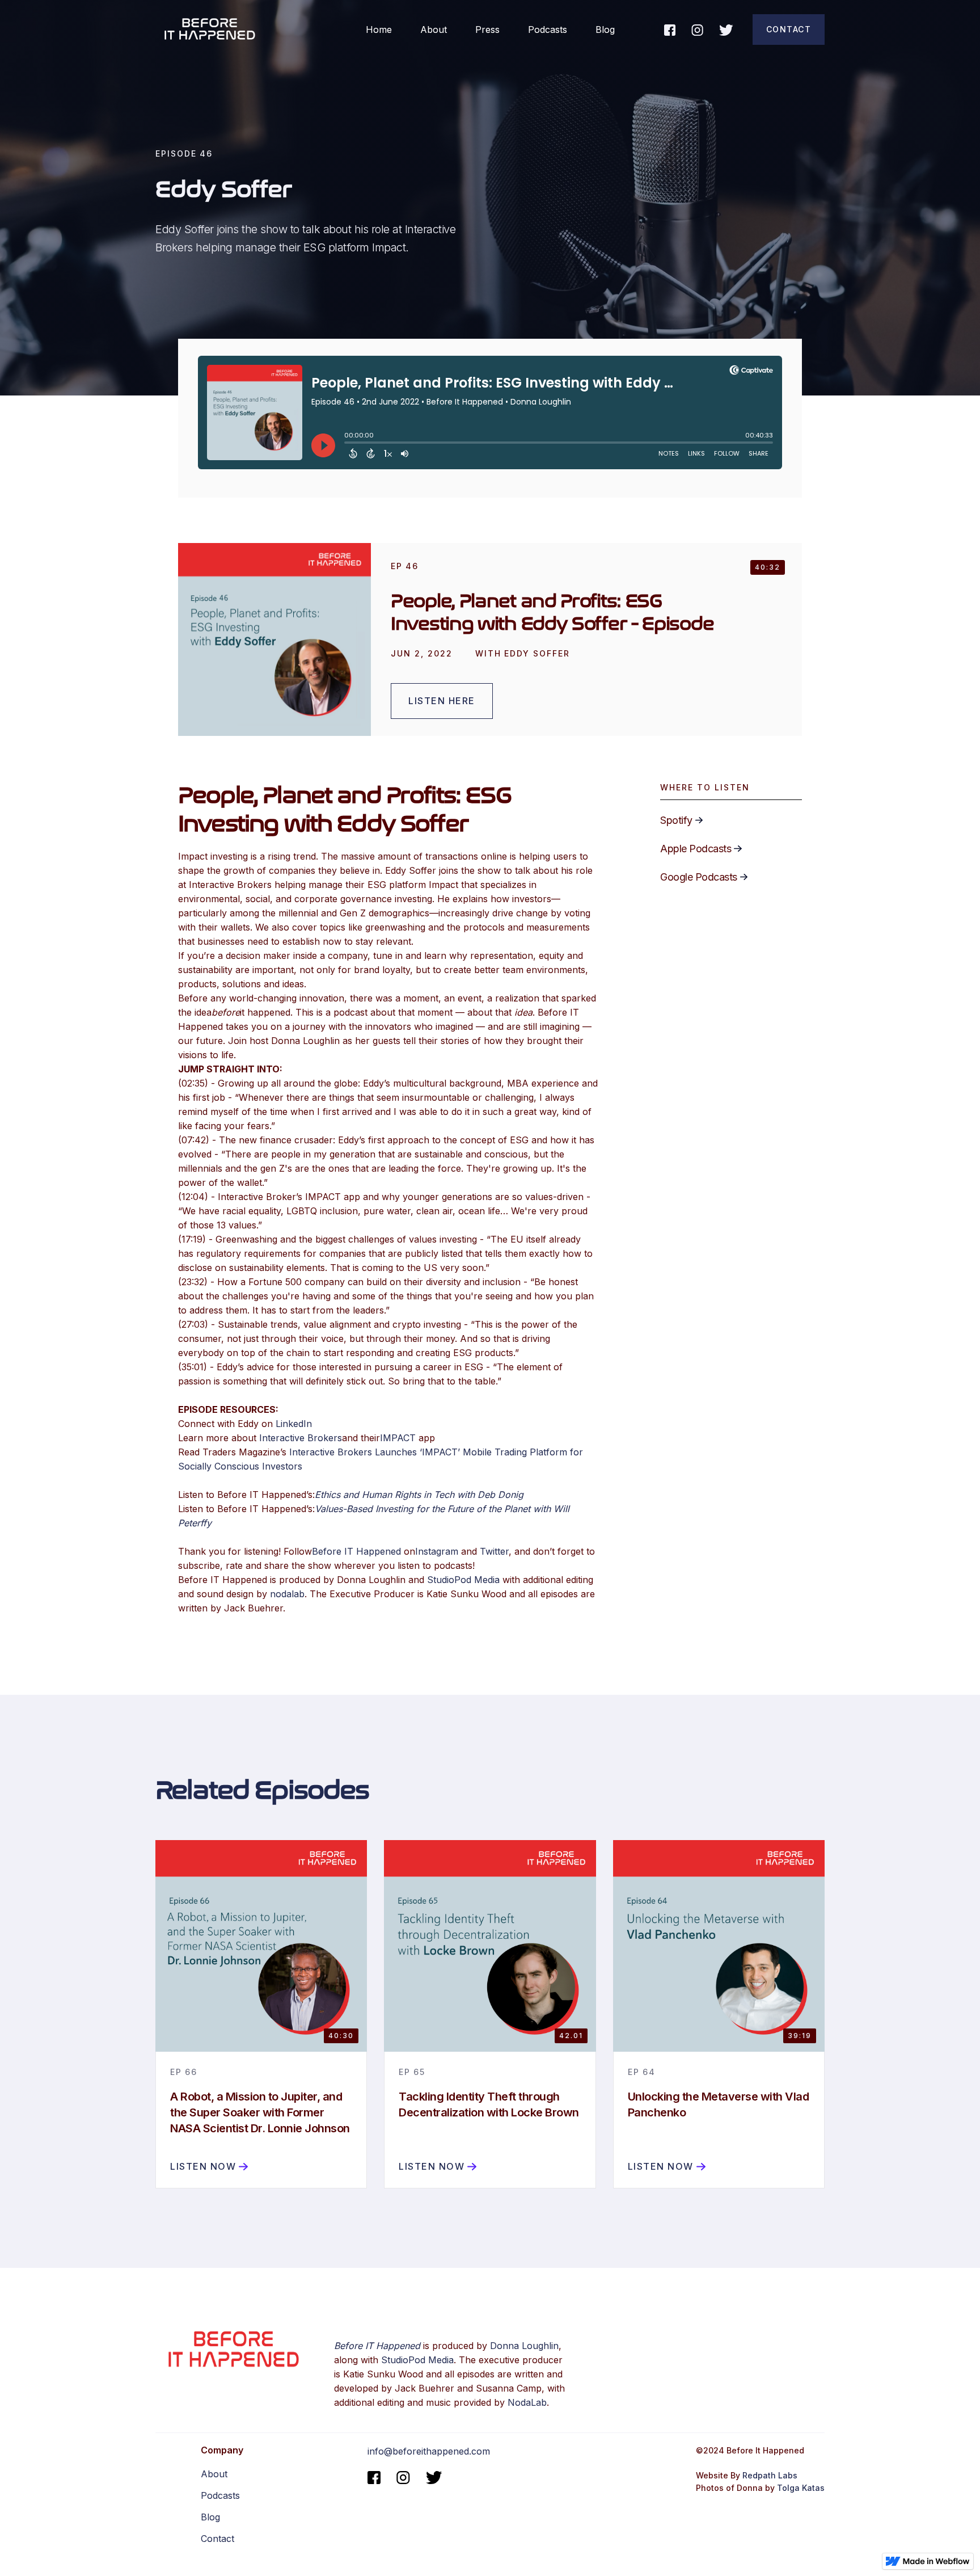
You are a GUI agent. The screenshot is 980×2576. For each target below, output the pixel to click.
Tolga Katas (801, 2488)
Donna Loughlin (524, 2346)
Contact (789, 29)
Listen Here (442, 701)
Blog (605, 30)
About (214, 2474)
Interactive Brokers (301, 1438)
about (434, 30)
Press (487, 30)
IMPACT (398, 1438)
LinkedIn (294, 1424)
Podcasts (548, 30)
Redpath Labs (770, 2475)
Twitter (494, 1551)
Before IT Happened (356, 1551)
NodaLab (527, 2402)
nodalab (287, 1594)
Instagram (437, 1551)
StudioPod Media (463, 1580)
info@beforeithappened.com (429, 2451)
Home (379, 30)
